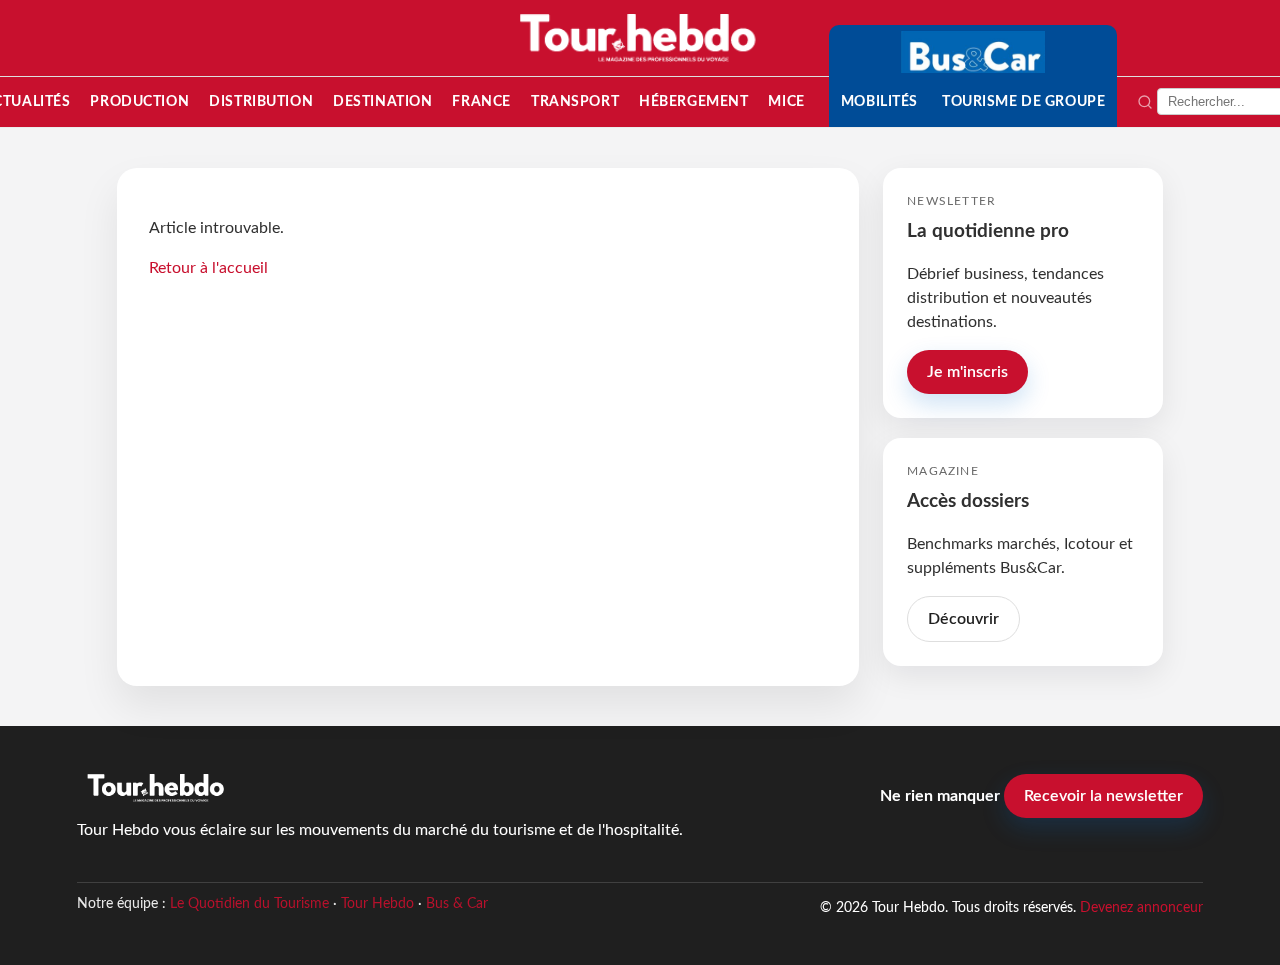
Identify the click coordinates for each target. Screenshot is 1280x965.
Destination (382, 101)
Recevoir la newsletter (1103, 796)
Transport (575, 101)
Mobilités (879, 101)
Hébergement (693, 101)
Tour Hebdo (377, 904)
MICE (786, 101)
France (481, 101)
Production (139, 101)
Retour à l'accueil (208, 268)
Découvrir (963, 619)
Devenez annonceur (1141, 907)
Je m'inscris (967, 372)
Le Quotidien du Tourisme (249, 904)
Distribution (261, 101)
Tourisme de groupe (1023, 101)
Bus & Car (457, 904)
